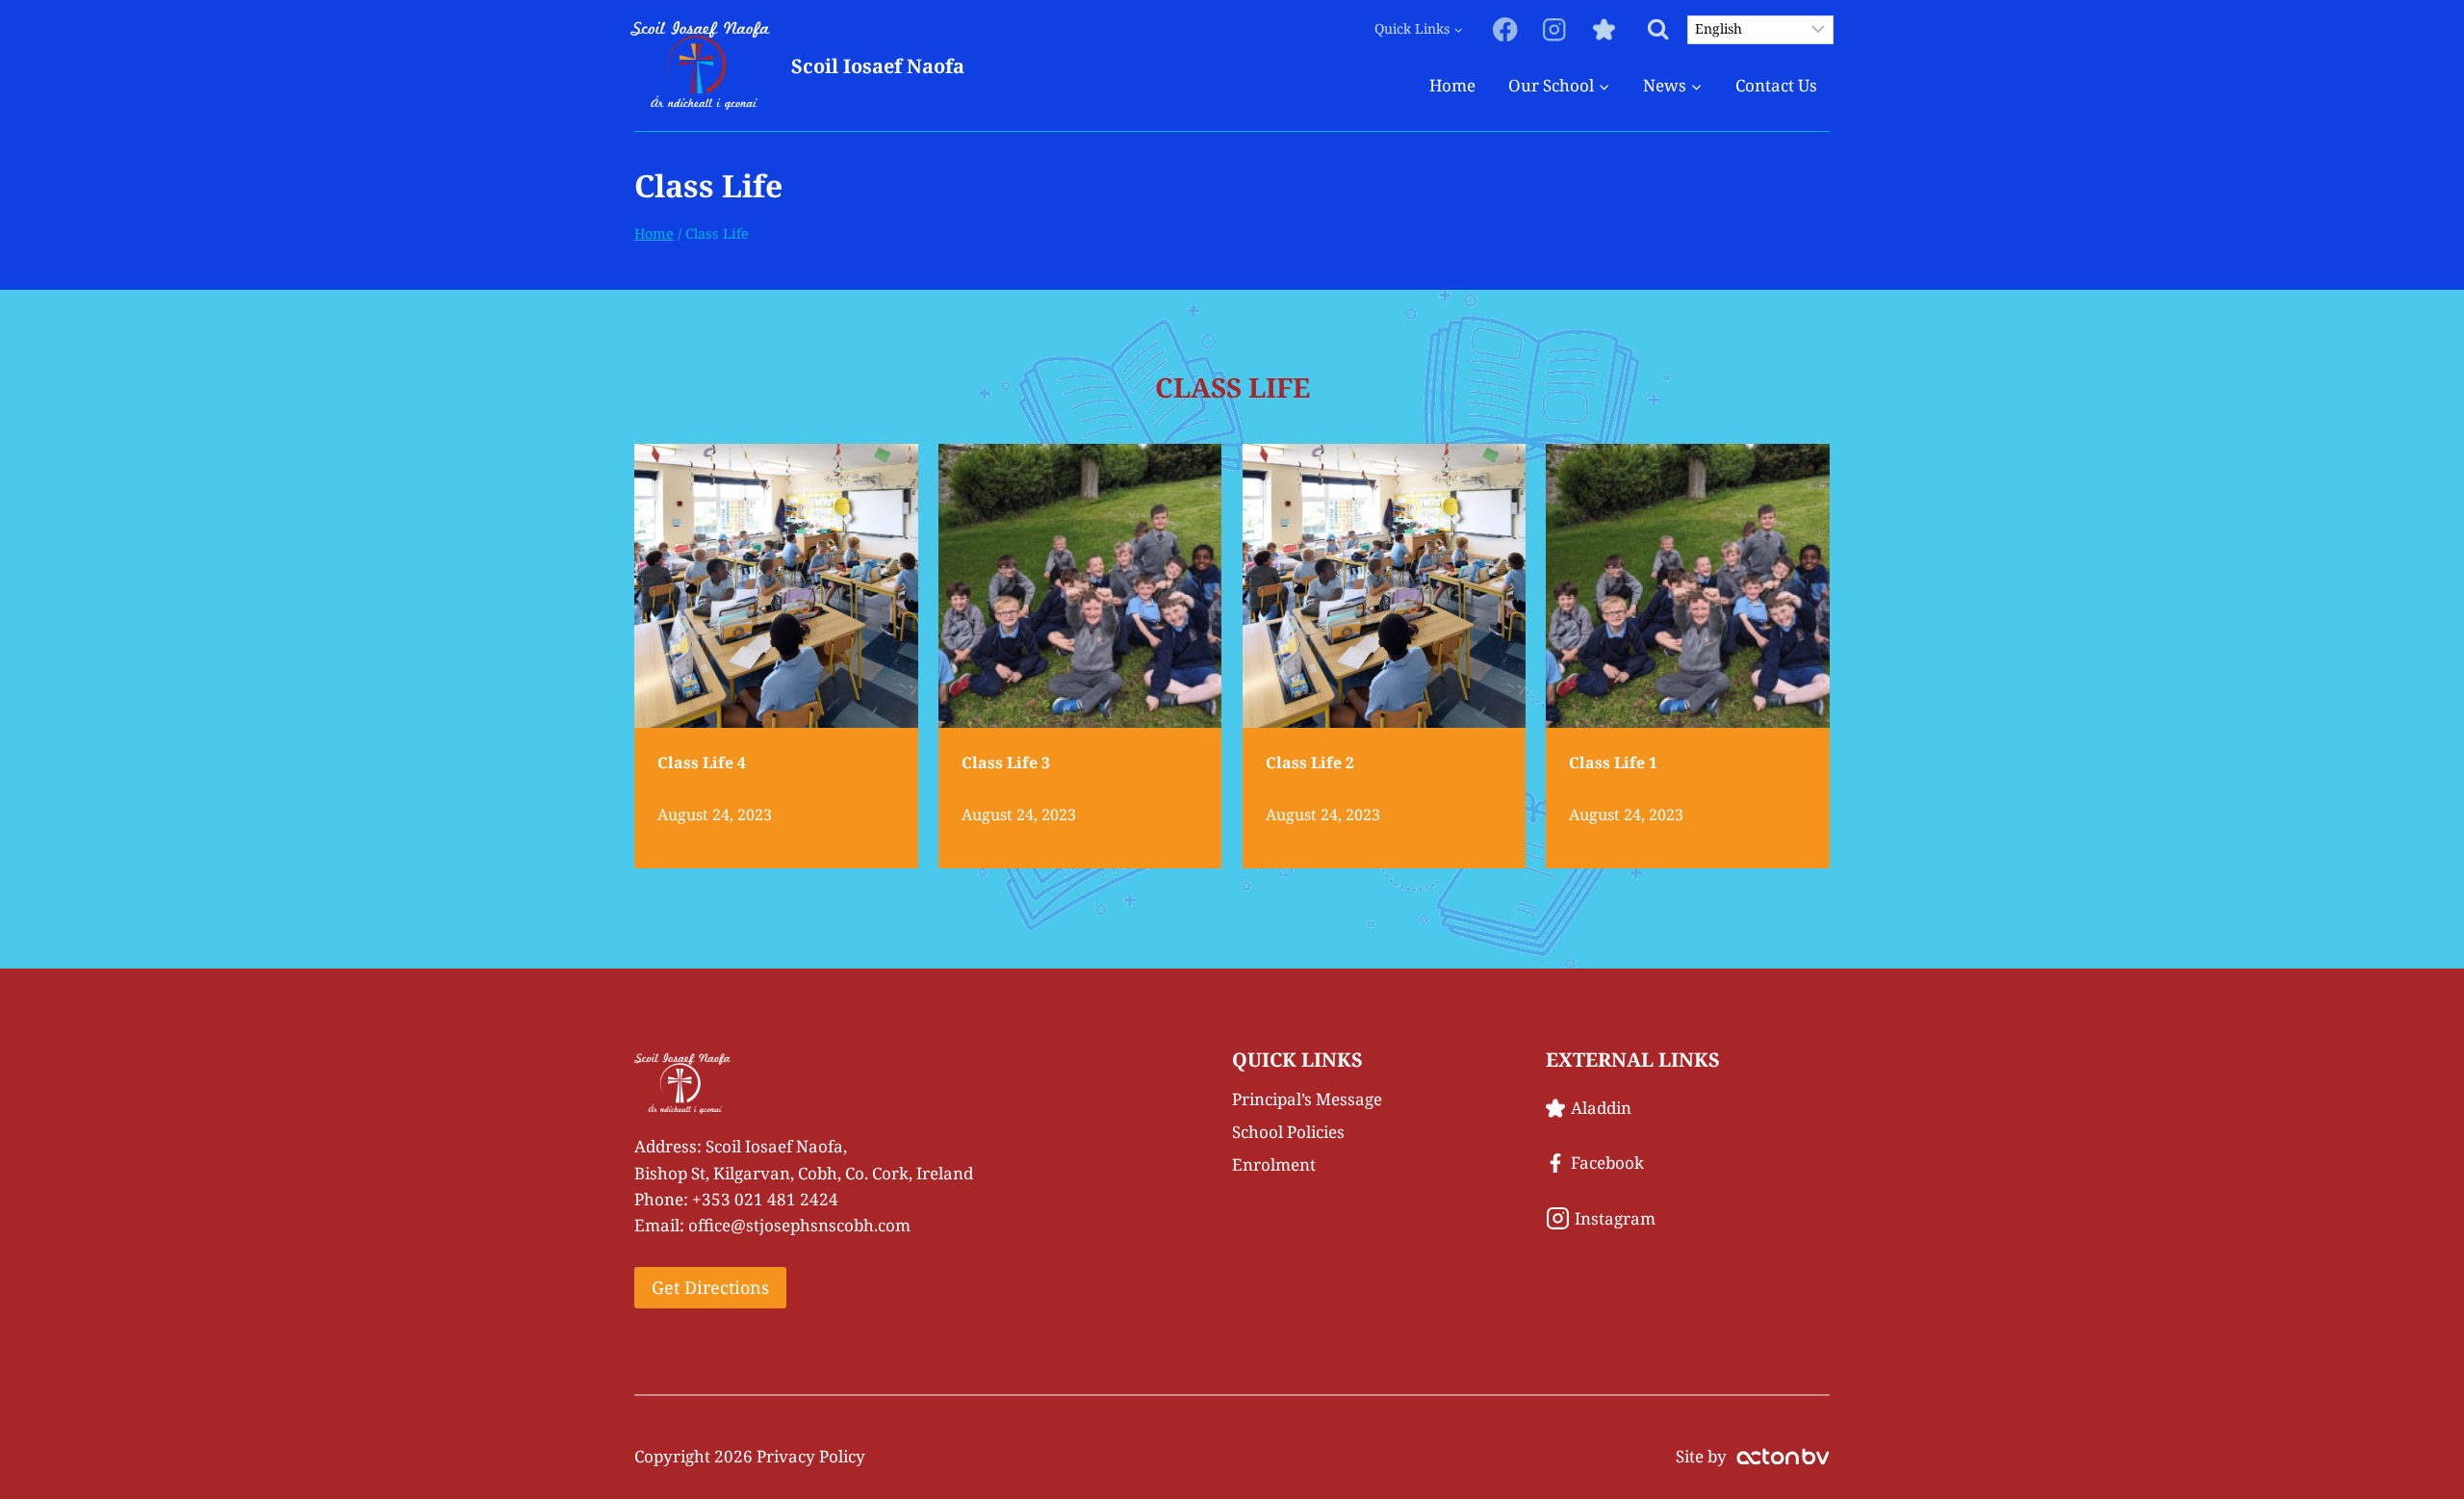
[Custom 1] (1604, 29)
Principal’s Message (1307, 1099)
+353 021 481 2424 (765, 1199)
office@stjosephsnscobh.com (799, 1225)
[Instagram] (1555, 29)
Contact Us (1776, 85)
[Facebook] (1506, 29)
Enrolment (1274, 1164)
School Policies (1288, 1132)
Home (1452, 85)
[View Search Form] (1658, 29)
